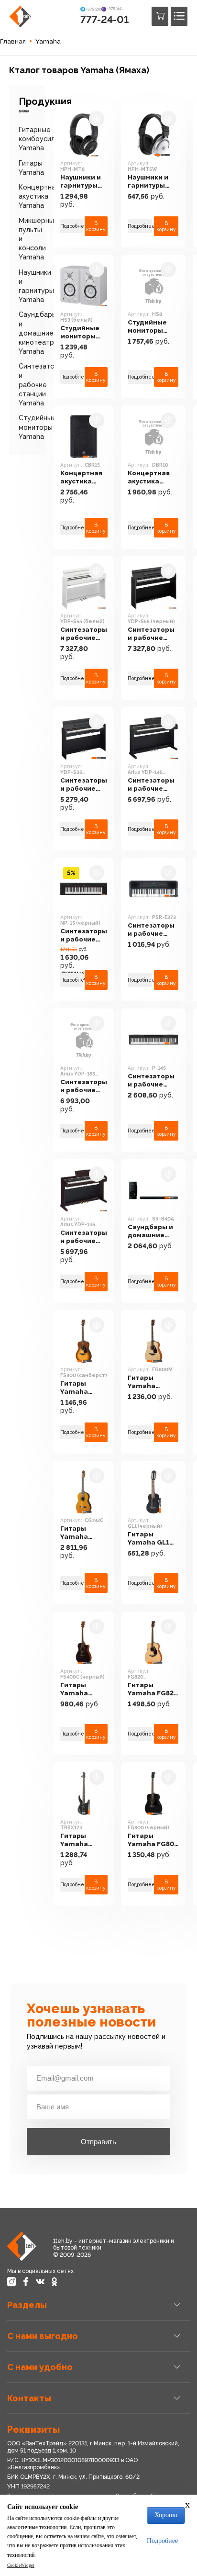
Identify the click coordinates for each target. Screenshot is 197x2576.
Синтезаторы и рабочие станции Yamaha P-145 (151, 1081)
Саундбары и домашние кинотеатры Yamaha (39, 333)
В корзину (96, 226)
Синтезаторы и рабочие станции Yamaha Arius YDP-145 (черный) (151, 785)
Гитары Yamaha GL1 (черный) (148, 1539)
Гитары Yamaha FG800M (142, 1382)
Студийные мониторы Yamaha (38, 427)
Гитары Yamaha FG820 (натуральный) (153, 1690)
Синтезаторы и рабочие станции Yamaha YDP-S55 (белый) (84, 634)
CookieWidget (21, 2565)
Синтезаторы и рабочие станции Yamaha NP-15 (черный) (84, 936)
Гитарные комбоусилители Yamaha (47, 139)
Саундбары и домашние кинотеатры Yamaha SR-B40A (150, 1232)
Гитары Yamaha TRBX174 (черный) (76, 1840)
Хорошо (166, 2515)
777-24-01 (104, 19)
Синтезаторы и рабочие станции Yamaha (41, 385)
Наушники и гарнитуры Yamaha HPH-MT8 (83, 182)
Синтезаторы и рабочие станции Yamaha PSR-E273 (151, 930)
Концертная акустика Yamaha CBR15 (81, 478)
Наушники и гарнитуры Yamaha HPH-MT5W (151, 182)
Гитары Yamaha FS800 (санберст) (79, 1388)
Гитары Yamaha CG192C (74, 1533)
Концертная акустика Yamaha (39, 196)
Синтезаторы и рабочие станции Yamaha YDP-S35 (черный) (84, 785)
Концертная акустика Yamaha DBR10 (153, 478)
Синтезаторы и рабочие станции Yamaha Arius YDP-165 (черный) (84, 1086)
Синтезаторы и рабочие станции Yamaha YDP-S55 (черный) (151, 634)
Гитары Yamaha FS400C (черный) (76, 1690)
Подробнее (71, 226)
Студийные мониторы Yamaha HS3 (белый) (81, 333)
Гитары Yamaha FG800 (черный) (153, 1840)
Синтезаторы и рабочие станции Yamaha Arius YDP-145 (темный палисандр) (84, 1237)
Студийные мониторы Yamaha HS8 (149, 327)
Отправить (98, 2142)
